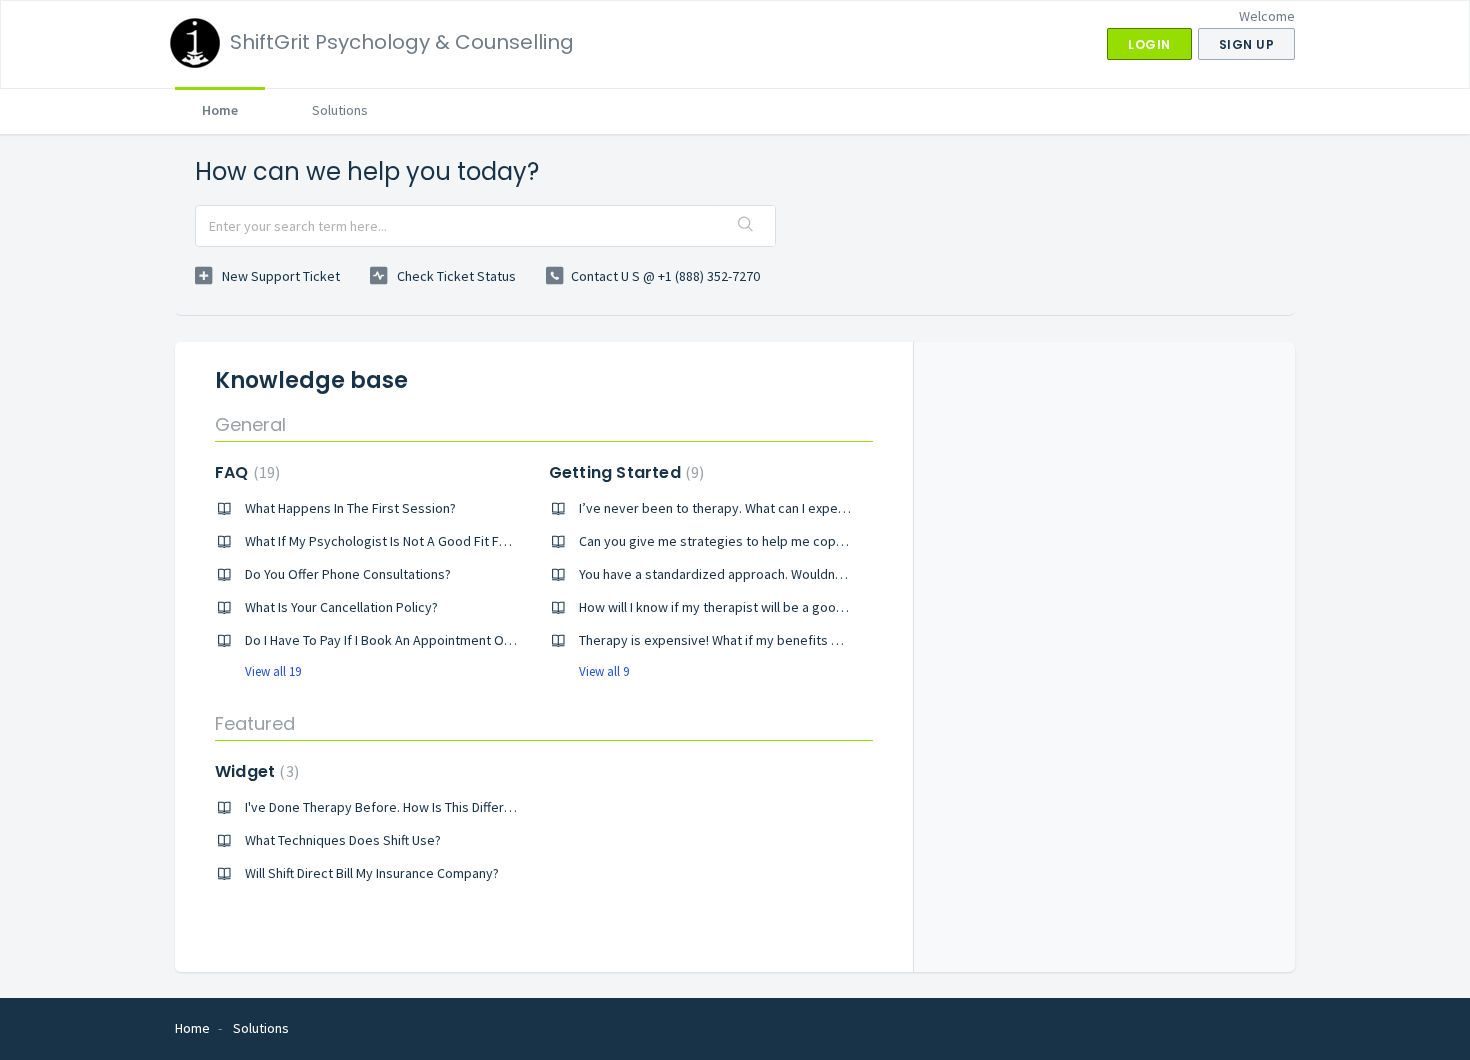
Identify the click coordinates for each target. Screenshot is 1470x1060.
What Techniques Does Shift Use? (343, 840)
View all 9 (604, 671)
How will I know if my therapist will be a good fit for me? (744, 607)
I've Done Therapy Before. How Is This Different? (387, 807)
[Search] (746, 226)
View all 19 (273, 671)
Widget (254, 771)
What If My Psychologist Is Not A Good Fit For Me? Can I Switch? (432, 541)
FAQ (245, 472)
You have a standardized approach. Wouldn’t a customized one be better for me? (821, 574)
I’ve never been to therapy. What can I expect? (717, 508)
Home (220, 110)
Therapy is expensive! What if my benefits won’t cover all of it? (765, 640)
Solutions (340, 110)
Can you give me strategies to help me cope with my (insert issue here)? (795, 541)
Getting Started (624, 472)
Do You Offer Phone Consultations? (348, 574)
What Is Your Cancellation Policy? (341, 607)
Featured (255, 723)
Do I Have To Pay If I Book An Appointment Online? (391, 640)
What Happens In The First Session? (350, 508)
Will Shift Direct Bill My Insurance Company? (372, 873)
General (250, 424)
